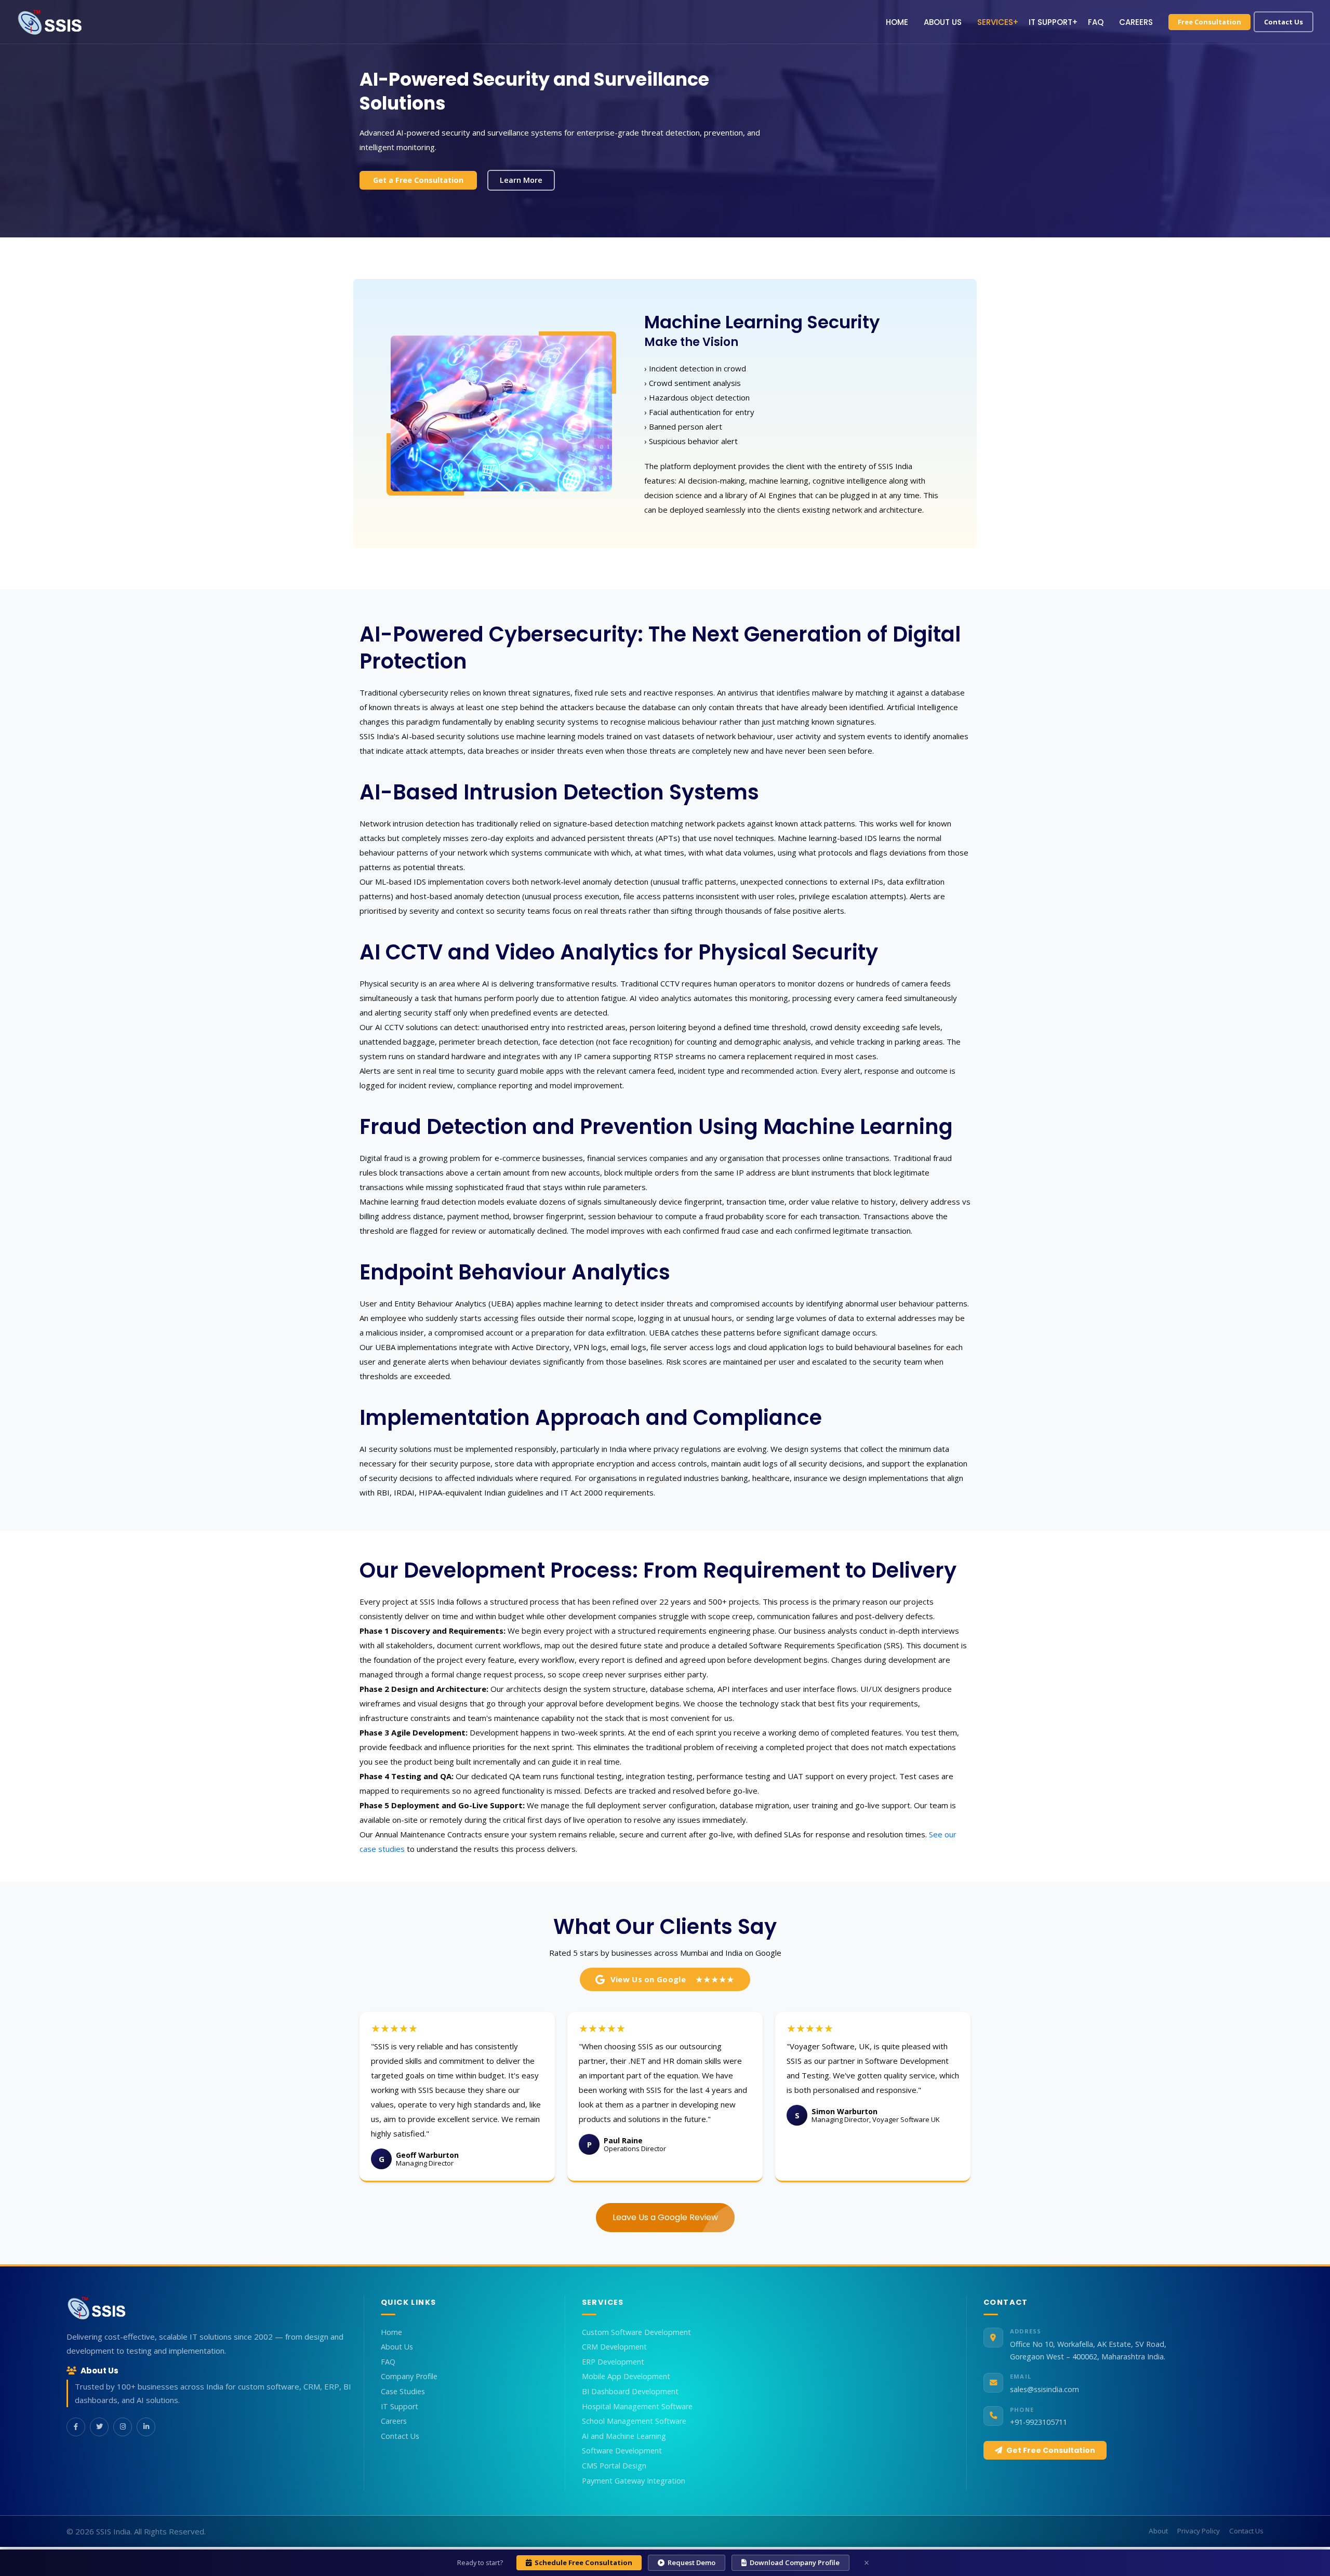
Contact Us (1284, 22)
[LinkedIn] (146, 2427)
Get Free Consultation (1051, 2450)
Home (897, 22)
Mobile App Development (626, 2377)
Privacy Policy (1199, 2531)
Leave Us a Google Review (665, 2217)
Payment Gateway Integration (634, 2481)
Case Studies (403, 2392)
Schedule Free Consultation (583, 2562)
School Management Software (634, 2421)
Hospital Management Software (637, 2407)
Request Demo (691, 2562)
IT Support (1050, 22)
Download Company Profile (795, 2562)
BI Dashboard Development (630, 2392)
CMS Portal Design (614, 2466)
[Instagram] (123, 2427)
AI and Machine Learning (624, 2436)
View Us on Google (673, 1979)
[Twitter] (99, 2427)
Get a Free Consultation (418, 180)
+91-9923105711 (1039, 2422)
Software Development (622, 2451)
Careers (1136, 22)
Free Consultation (1209, 22)
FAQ (1096, 22)
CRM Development (614, 2347)
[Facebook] (76, 2427)
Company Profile (409, 2377)
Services (995, 22)
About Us (943, 22)
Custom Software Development (636, 2332)
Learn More (521, 180)
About (1158, 2531)
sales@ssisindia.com (1045, 2389)
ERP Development (613, 2362)
